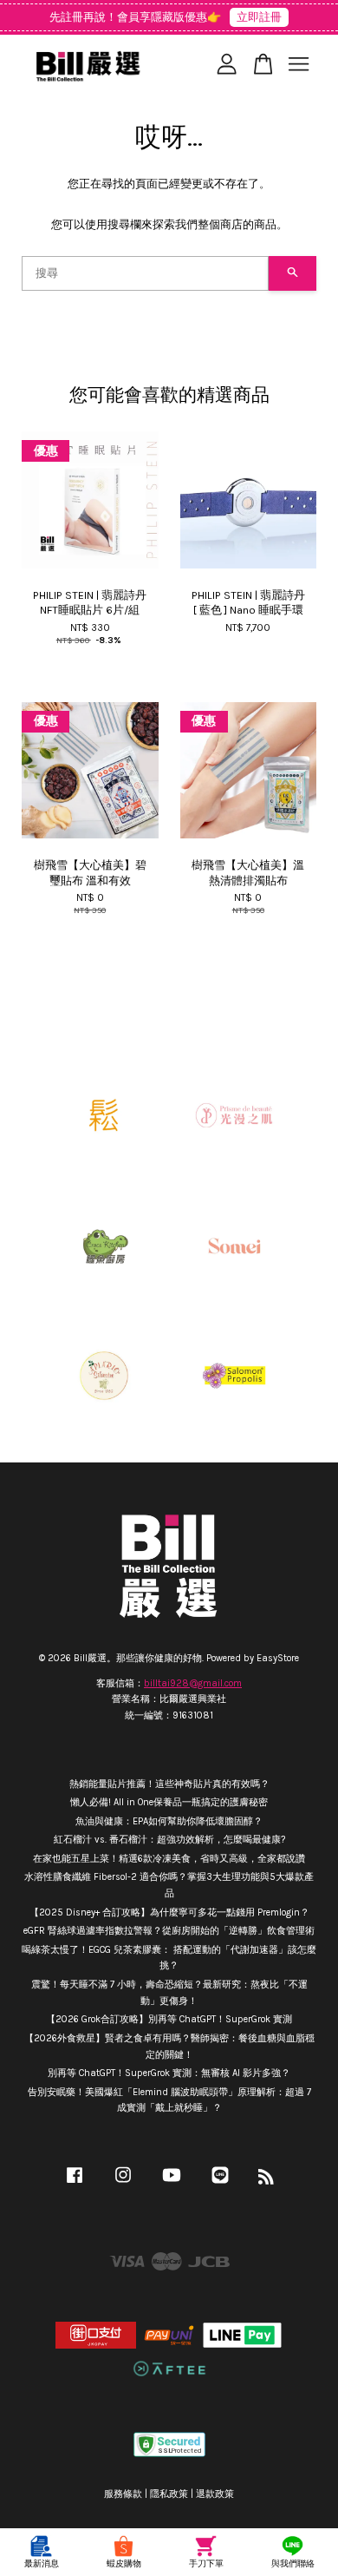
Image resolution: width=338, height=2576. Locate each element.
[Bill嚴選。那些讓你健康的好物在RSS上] (266, 2181)
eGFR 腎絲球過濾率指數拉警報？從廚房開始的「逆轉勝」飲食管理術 (169, 1931)
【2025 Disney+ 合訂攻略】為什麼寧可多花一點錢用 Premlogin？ (169, 1912)
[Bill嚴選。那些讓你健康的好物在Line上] (220, 2184)
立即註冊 (259, 17)
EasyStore (278, 1658)
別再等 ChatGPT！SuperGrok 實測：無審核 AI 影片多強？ (169, 2073)
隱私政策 (169, 2494)
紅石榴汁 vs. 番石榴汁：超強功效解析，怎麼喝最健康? (169, 1840)
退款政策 (215, 2494)
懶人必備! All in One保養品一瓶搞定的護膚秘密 (169, 1802)
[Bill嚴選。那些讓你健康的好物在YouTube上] (172, 2184)
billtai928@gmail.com (193, 1683)
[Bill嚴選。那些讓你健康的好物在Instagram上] (123, 2184)
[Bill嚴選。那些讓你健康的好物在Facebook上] (75, 2184)
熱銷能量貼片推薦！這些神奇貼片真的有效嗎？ (169, 1784)
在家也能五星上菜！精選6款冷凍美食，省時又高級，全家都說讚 (169, 1859)
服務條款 (123, 2494)
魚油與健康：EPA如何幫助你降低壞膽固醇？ (169, 1821)
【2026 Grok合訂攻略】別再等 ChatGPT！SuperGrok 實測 (169, 2019)
